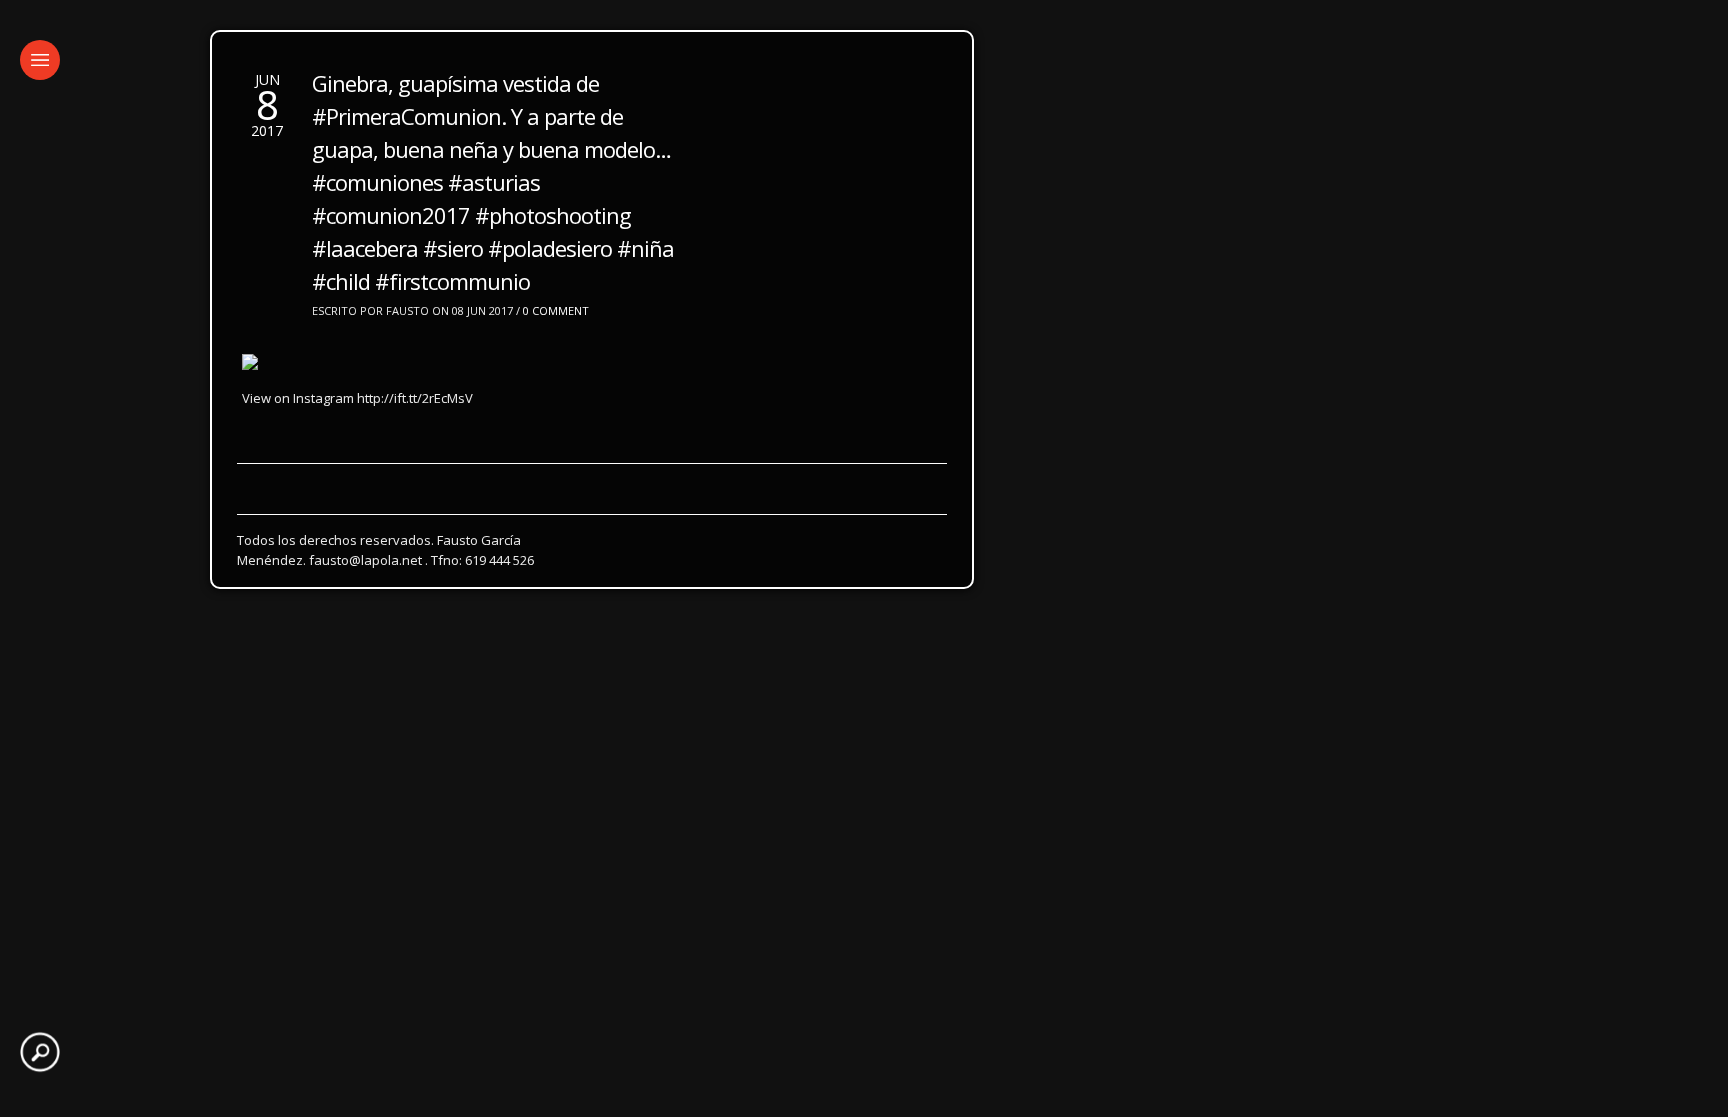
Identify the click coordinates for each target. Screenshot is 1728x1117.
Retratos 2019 (171, 424)
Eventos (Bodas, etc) (591, 461)
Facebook (437, 498)
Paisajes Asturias (235, 461)
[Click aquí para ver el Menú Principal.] (40, 60)
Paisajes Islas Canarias (406, 461)
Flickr (356, 498)
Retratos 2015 (683, 424)
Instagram (272, 498)
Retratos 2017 (427, 424)
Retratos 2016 (555, 424)
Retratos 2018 (299, 424)
